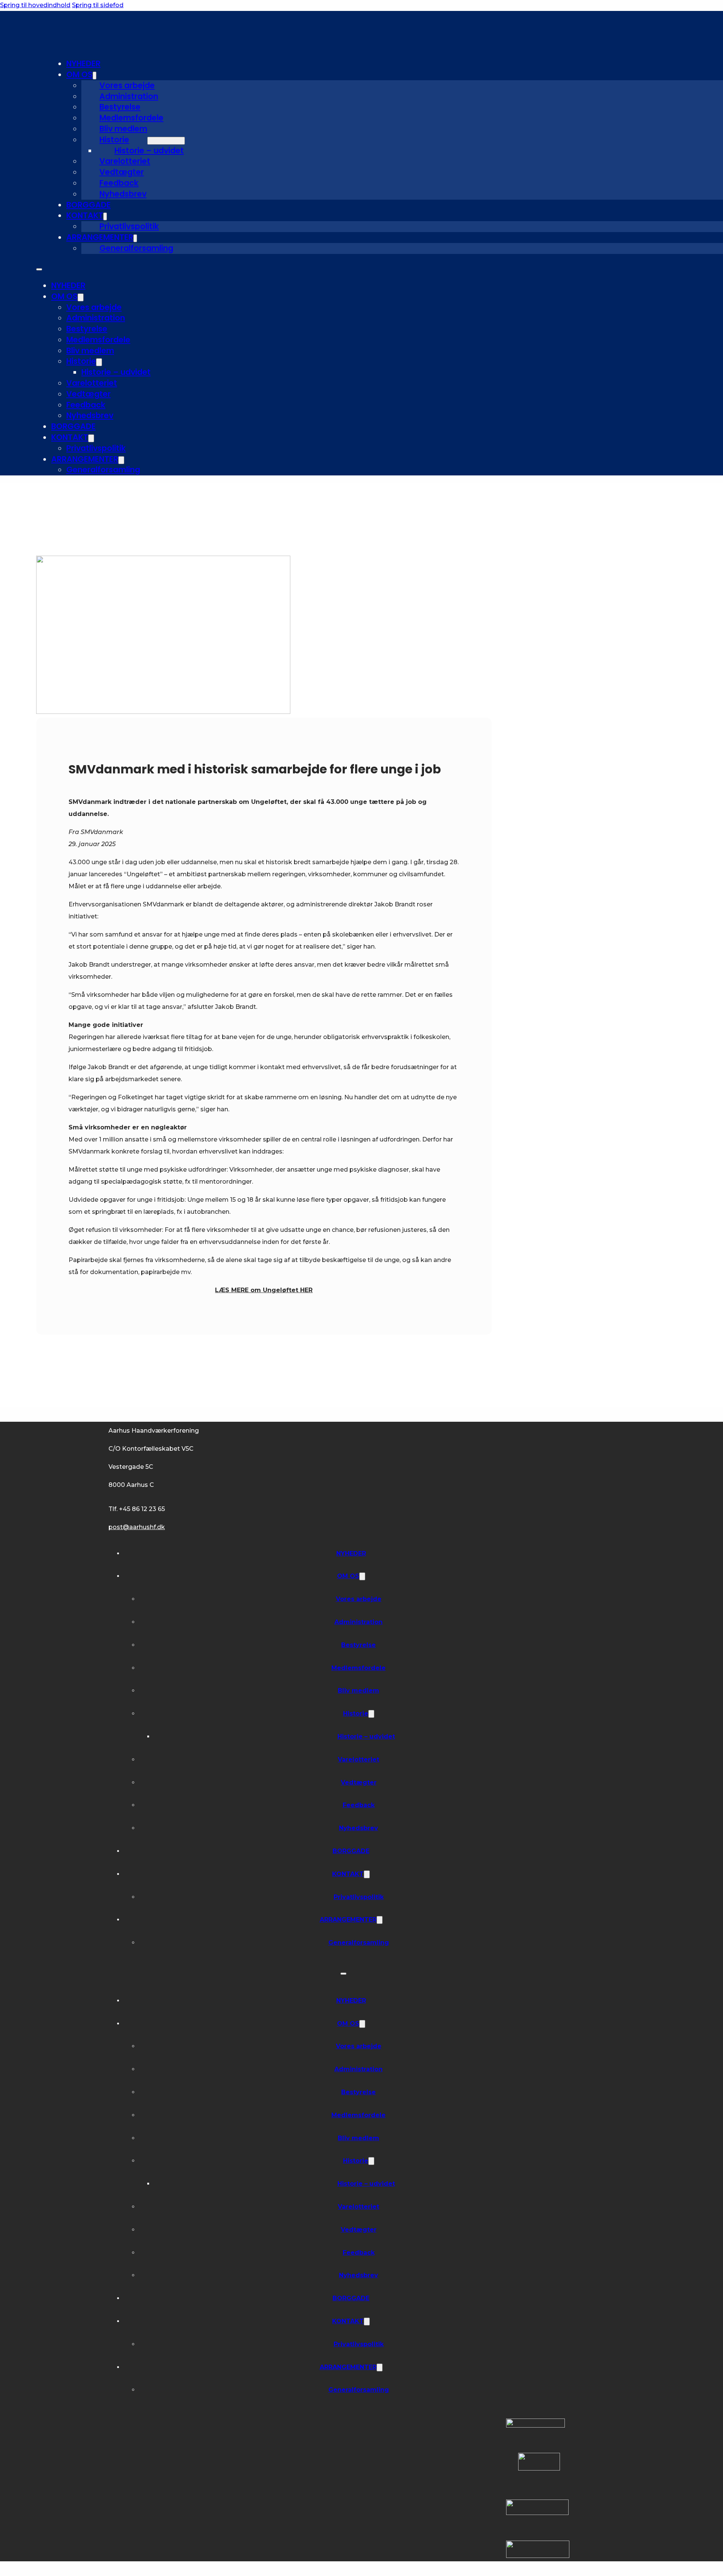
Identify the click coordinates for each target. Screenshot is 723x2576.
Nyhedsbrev (123, 194)
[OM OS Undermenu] (95, 76)
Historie (114, 140)
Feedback (119, 183)
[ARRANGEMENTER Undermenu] (135, 238)
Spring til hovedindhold (35, 5)
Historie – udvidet (149, 150)
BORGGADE (88, 205)
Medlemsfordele (131, 118)
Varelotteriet (125, 161)
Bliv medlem (123, 129)
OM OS (79, 74)
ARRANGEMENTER (100, 237)
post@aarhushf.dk (137, 1527)
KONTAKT (85, 215)
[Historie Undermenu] (166, 141)
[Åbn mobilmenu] (39, 269)
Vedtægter (122, 172)
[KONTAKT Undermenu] (105, 216)
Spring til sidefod (98, 5)
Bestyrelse (120, 107)
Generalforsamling (136, 248)
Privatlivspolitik (129, 226)
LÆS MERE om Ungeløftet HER (264, 1290)
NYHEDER (83, 63)
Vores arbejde (127, 85)
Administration (129, 96)
